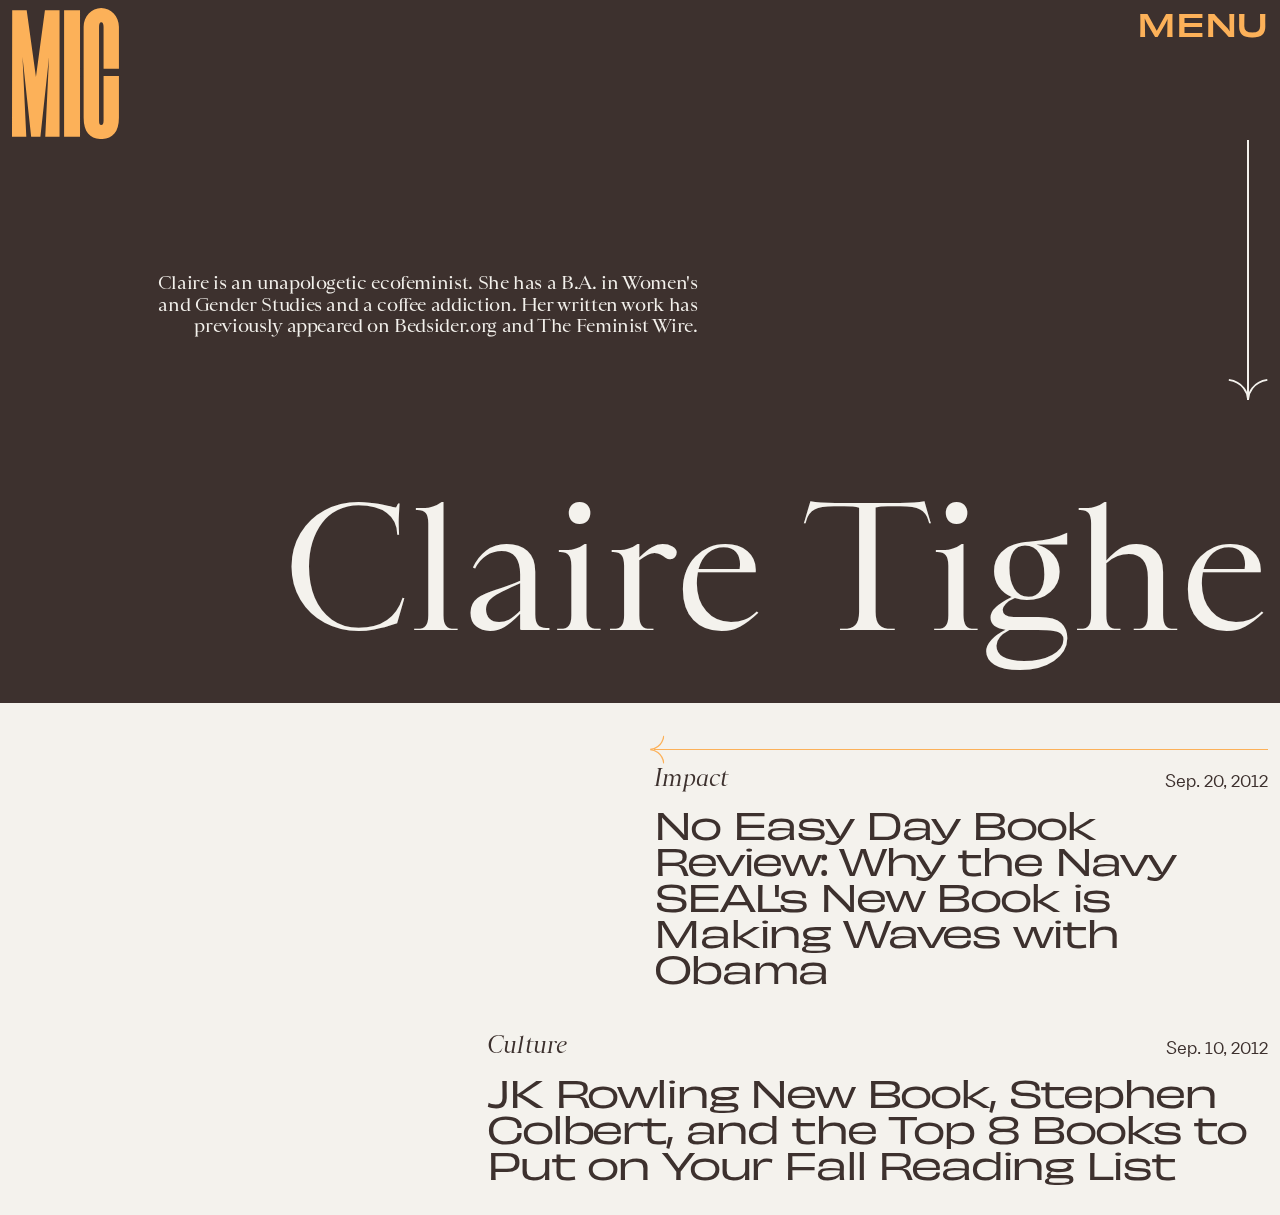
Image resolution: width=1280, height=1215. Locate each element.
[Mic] (65, 73)
